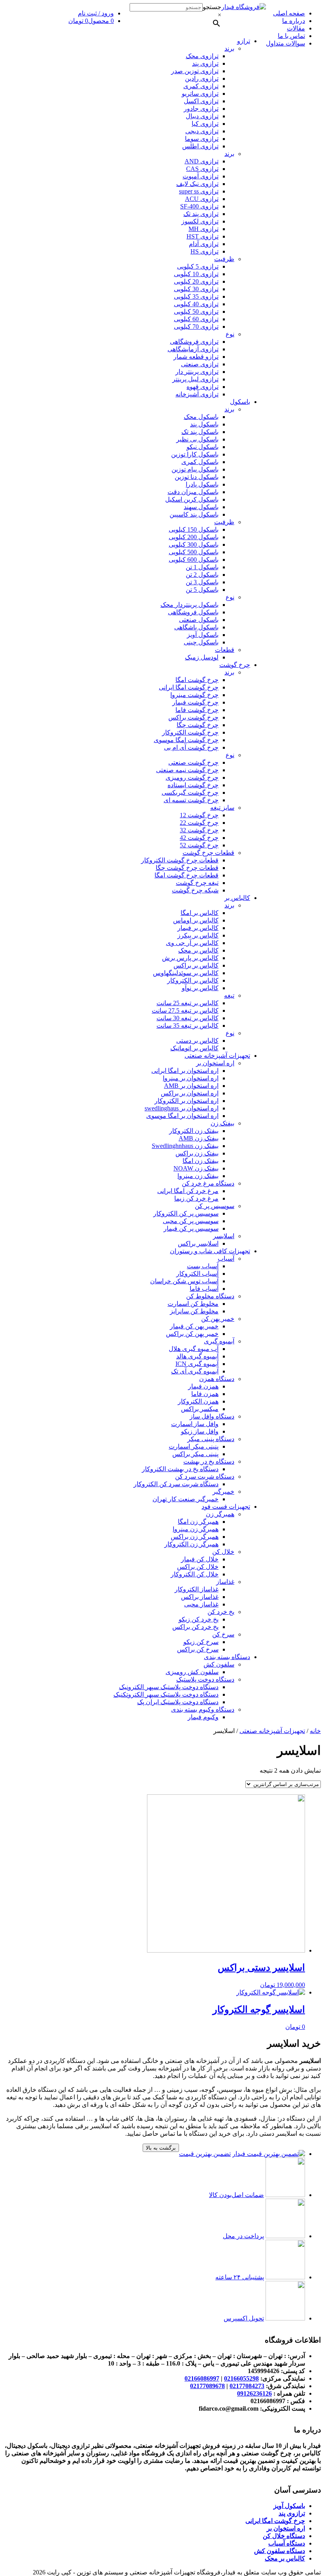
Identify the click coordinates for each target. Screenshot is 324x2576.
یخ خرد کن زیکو (199, 1619)
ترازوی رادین (202, 79)
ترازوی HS (204, 251)
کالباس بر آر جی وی (192, 943)
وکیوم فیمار (203, 1717)
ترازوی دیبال (202, 116)
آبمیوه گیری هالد (197, 1356)
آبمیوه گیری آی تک (195, 1371)
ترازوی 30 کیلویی (196, 289)
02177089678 (207, 2386)
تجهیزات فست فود (226, 1507)
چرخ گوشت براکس (193, 717)
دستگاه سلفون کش (280, 2551)
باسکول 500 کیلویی (194, 552)
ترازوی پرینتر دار (197, 372)
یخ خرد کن (221, 1612)
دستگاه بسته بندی (227, 1657)
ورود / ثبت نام (96, 13)
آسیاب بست (203, 1266)
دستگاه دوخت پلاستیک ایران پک (178, 1702)
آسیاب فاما (204, 1289)
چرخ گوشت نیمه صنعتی (187, 770)
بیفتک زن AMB (199, 1138)
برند (229, 48)
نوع (230, 334)
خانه (315, 1731)
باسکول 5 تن (202, 590)
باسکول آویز (203, 635)
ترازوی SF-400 (199, 206)
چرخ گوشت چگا (198, 725)
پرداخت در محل (243, 2236)
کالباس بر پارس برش (190, 958)
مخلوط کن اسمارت (193, 1304)
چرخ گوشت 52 (199, 845)
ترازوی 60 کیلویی (196, 319)
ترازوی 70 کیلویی (196, 327)
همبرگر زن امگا (198, 1522)
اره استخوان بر (215, 1063)
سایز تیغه (222, 808)
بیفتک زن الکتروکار (194, 1131)
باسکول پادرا (202, 484)
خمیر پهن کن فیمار (194, 1326)
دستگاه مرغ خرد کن (208, 1183)
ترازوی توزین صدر (195, 71)
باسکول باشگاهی (196, 627)
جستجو (212, 7)
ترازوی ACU (202, 199)
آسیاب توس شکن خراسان (184, 1281)
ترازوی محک (202, 56)
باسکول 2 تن (202, 575)
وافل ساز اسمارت (195, 1424)
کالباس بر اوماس (196, 920)
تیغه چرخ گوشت (197, 883)
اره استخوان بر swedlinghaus (182, 1108)
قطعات (225, 650)
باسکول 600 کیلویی (194, 560)
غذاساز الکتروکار (197, 1589)
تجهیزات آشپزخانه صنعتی (217, 1056)
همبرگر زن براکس (195, 1537)
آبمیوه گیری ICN (197, 1364)
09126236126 (254, 2393)
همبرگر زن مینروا (196, 1529)
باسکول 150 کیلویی (194, 529)
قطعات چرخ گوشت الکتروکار (180, 860)
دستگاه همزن (217, 1379)
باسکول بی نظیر (197, 439)
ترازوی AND (202, 161)
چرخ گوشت (235, 665)
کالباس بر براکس (196, 965)
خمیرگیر (223, 1492)
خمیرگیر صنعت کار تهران (186, 1499)
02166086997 (202, 2378)
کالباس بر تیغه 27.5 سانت (185, 1011)
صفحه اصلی (289, 13)
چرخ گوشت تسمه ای (191, 800)
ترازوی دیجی (202, 131)
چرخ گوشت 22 (199, 823)
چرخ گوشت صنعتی (193, 762)
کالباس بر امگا (200, 913)
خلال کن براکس (198, 1567)
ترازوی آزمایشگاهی (193, 349)
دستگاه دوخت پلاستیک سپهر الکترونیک (169, 1687)
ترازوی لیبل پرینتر (195, 379)
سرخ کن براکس (198, 1649)
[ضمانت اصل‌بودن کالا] (285, 2195)
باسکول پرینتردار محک (189, 605)
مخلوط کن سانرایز (194, 1311)
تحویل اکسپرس (244, 2318)
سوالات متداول (285, 43)
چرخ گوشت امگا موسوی (186, 740)
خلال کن (223, 1552)
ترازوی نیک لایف (197, 184)
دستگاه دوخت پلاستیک (205, 1679)
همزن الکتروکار (198, 1401)
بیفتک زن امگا (201, 1161)
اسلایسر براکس (198, 1243)
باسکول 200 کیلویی (194, 537)
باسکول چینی (201, 642)
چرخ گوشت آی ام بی (191, 747)
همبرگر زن (220, 1514)
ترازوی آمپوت (201, 176)
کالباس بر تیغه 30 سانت (187, 1018)
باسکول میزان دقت (193, 492)
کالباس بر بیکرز (198, 935)
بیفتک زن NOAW (196, 1168)
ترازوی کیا (205, 124)
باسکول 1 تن (202, 567)
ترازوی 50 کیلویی (196, 312)
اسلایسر (224, 1236)
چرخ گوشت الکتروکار (190, 732)
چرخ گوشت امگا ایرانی (189, 687)
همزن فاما (205, 1394)
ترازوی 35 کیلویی (196, 296)
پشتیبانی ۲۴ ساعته (240, 2277)
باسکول (240, 402)
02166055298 (241, 2378)
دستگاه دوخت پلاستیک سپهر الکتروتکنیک (166, 1694)
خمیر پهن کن (218, 1319)
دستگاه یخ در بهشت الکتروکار (180, 1469)
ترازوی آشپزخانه (197, 394)
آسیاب (226, 1259)
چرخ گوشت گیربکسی (190, 793)
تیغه (229, 995)
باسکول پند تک (200, 432)
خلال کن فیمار (200, 1559)
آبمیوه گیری (219, 1341)
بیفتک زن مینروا (198, 1176)
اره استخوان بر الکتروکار (186, 1101)
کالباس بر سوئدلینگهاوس (186, 973)
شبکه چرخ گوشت (195, 890)
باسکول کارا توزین (195, 454)
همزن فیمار (203, 1386)
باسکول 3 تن (202, 582)
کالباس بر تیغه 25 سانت (187, 1003)
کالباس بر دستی (197, 1041)
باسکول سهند (201, 507)
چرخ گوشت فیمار (195, 702)
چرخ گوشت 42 (199, 838)
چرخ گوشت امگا (197, 680)
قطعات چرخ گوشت (208, 853)
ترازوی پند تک (201, 214)
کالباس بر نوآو (200, 988)
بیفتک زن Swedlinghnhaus (185, 1146)
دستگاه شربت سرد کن (205, 1476)
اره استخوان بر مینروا (191, 1078)
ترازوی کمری (201, 86)
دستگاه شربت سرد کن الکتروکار (176, 1484)
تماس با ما (291, 36)
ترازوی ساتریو (200, 94)
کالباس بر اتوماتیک (194, 1048)
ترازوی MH (203, 229)
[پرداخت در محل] (285, 2236)
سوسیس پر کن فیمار (191, 1228)
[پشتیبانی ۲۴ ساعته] (285, 2277)
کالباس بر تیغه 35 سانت (187, 1026)
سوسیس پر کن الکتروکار (186, 1213)
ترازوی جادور (201, 109)
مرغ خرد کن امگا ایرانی (188, 1191)
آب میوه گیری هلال (194, 1349)
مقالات (296, 28)
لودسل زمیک (202, 657)
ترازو (244, 41)
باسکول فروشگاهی (193, 612)
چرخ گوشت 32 (199, 830)
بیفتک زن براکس (197, 1153)
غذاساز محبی (201, 1604)
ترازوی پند (205, 63)
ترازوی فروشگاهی (194, 342)
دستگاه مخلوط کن (210, 1296)
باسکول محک (201, 417)
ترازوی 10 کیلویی (196, 274)
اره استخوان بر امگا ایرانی (185, 1071)
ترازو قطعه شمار (196, 357)
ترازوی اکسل (201, 101)
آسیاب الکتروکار (197, 1274)
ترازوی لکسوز (200, 221)
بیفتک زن (222, 1123)
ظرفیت (224, 259)
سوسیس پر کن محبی (191, 1221)
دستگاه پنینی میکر (211, 1439)
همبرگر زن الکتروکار (191, 1544)
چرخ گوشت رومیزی (192, 778)
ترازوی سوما (202, 139)
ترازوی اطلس (200, 146)
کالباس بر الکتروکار (193, 980)
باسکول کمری (200, 462)
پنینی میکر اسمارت (194, 1446)
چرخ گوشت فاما (197, 710)
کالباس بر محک (198, 950)
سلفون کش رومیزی (192, 1672)
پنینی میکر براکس (195, 1454)
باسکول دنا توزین (197, 477)
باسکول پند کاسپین (194, 514)
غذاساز (225, 1582)
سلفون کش (219, 1664)
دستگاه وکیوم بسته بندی (203, 1709)
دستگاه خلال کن (284, 2536)
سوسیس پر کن (215, 1206)
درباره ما (294, 21)
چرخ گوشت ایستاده (193, 785)
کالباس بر (237, 898)
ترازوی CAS (202, 169)
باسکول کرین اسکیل (192, 499)
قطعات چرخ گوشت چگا (187, 868)
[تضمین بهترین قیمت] (269, 2154)
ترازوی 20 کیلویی (196, 281)
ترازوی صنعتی (200, 364)
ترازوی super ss (199, 191)
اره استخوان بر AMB (191, 1086)
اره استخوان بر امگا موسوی (182, 1116)
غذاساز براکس (200, 1597)
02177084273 (247, 2386)
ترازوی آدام (204, 244)
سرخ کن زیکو (201, 1642)
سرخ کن (223, 1634)
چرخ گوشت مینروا (194, 695)
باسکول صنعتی (199, 620)
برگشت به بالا (161, 2148)
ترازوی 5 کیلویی (198, 266)
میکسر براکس (200, 1409)
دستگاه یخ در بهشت (209, 1461)
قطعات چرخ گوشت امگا (186, 875)
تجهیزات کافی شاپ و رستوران (210, 1251)
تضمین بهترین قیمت (205, 2154)
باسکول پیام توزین (195, 469)
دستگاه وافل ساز (212, 1416)
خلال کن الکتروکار (195, 1574)
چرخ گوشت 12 (199, 815)
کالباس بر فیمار (198, 928)
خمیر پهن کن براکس (192, 1334)
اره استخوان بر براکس (190, 1093)
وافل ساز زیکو (200, 1431)
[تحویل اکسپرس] (285, 2318)
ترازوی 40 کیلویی (196, 304)
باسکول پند (204, 424)
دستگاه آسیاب (287, 2543)
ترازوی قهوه (202, 387)
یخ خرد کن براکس (195, 1627)
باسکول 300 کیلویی (194, 545)
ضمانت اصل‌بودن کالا (236, 2195)
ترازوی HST (202, 236)
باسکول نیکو (202, 447)
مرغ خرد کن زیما (196, 1198)
